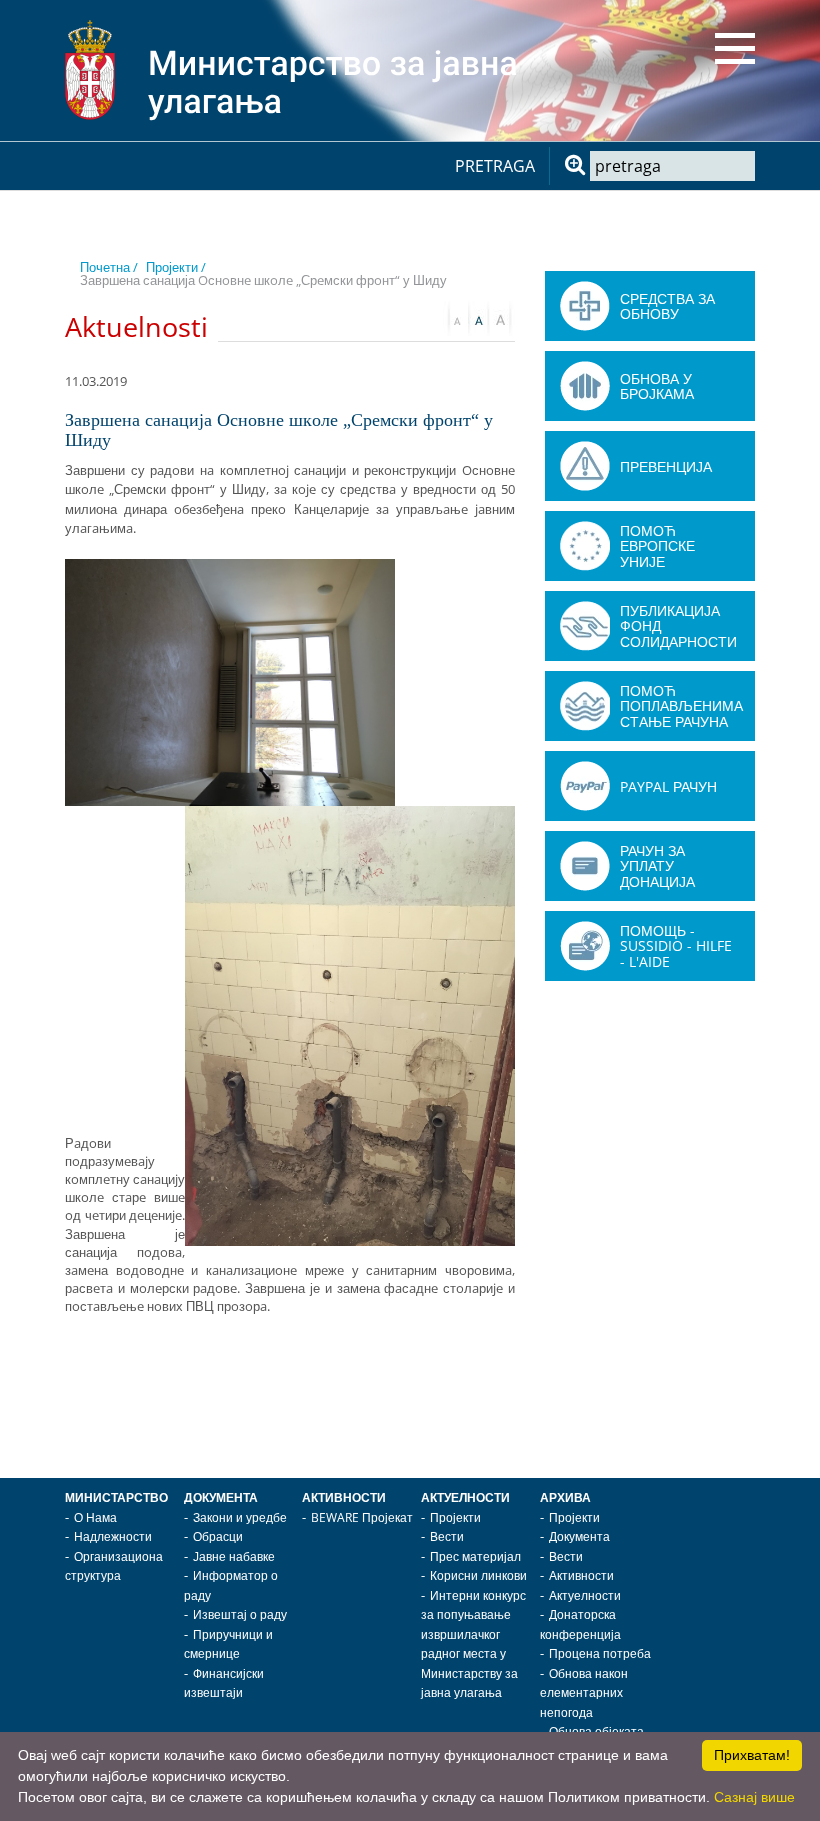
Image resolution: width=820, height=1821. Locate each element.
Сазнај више (754, 1797)
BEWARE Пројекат (362, 1517)
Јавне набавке (234, 1556)
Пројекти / (176, 267)
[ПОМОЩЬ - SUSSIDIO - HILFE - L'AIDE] (585, 946)
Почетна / (109, 267)
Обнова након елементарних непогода (584, 1693)
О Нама (95, 1517)
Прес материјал (475, 1556)
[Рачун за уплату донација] (585, 866)
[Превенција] (585, 466)
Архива (565, 1497)
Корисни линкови (478, 1575)
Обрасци (218, 1536)
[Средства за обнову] (585, 306)
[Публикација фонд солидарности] (585, 626)
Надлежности (113, 1536)
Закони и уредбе (240, 1517)
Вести (447, 1536)
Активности (344, 1497)
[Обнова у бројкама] (585, 386)
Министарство (116, 1497)
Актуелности (465, 1497)
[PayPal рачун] (585, 786)
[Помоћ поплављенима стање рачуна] (585, 706)
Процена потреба (600, 1653)
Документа (221, 1497)
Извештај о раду (240, 1614)
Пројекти (455, 1517)
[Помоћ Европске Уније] (585, 546)
